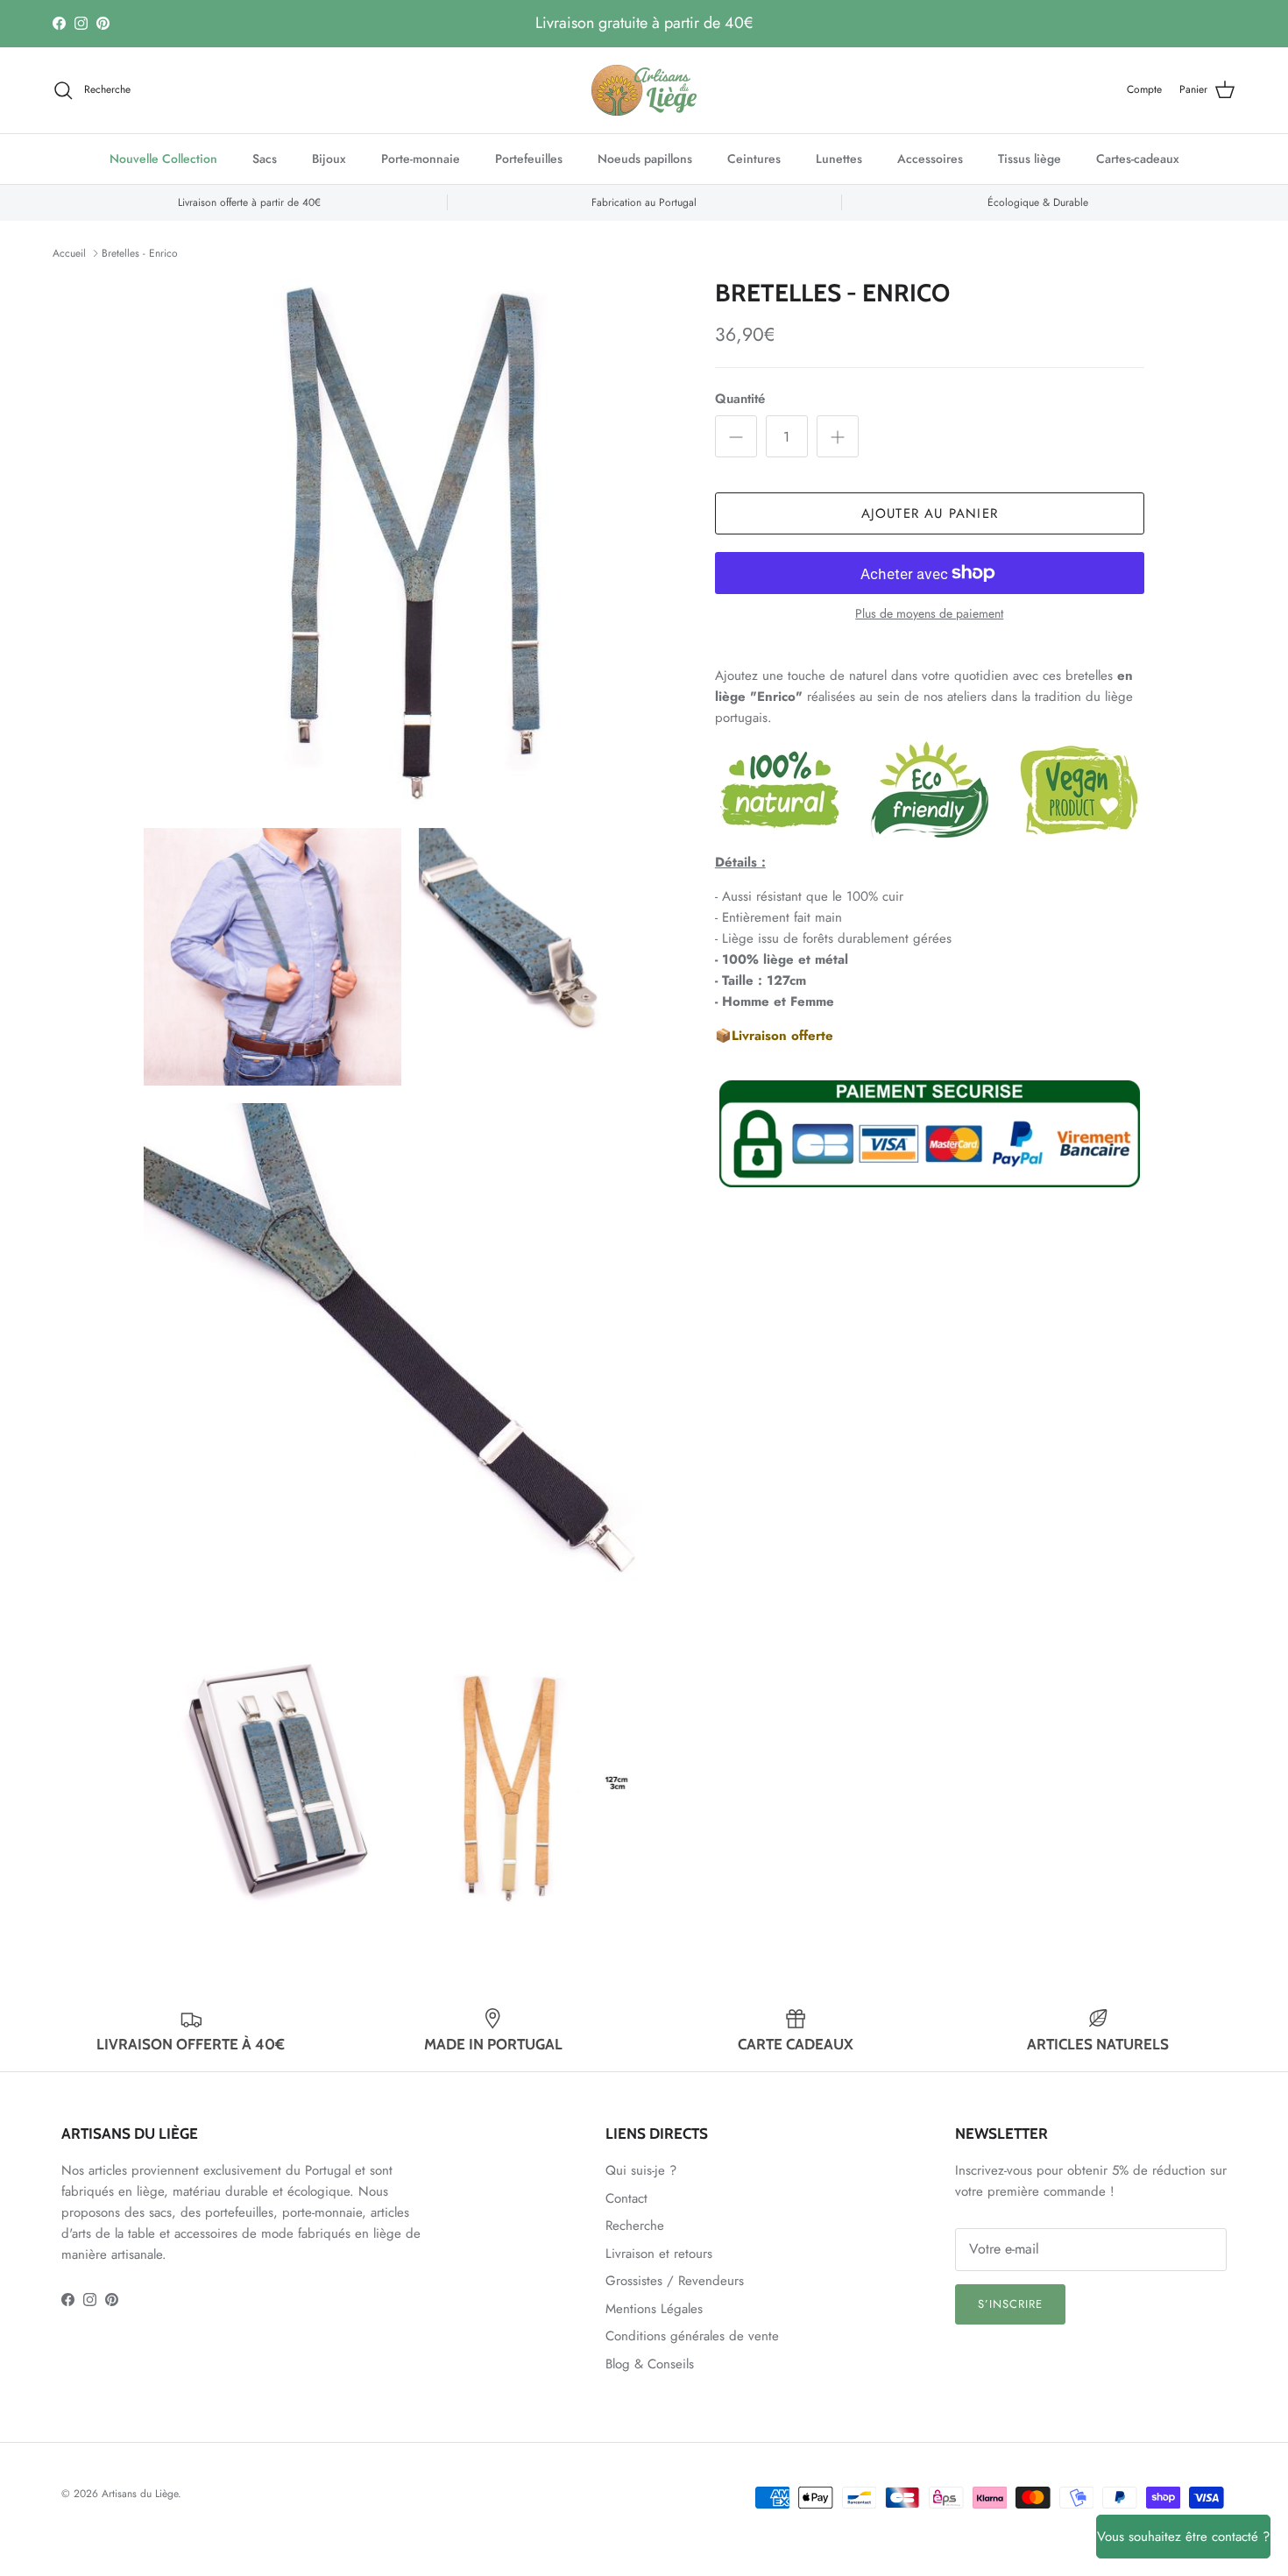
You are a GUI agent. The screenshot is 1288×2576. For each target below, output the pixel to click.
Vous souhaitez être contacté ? (1183, 2537)
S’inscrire (1010, 2304)
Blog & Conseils (650, 2364)
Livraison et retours (659, 2254)
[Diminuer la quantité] (736, 436)
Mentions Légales (654, 2309)
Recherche (635, 2226)
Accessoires (930, 159)
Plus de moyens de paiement (929, 614)
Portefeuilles (529, 159)
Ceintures (754, 159)
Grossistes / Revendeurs (675, 2281)
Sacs (265, 159)
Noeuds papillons (645, 159)
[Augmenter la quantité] (838, 436)
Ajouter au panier (930, 513)
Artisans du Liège (140, 2494)
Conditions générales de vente (692, 2336)
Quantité (740, 399)
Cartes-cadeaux (1138, 159)
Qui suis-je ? (641, 2170)
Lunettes (839, 159)
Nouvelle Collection (163, 159)
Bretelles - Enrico (140, 253)
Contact (626, 2198)
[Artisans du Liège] (644, 90)
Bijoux (329, 159)
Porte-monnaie (421, 159)
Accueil (69, 253)
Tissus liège (1030, 159)
